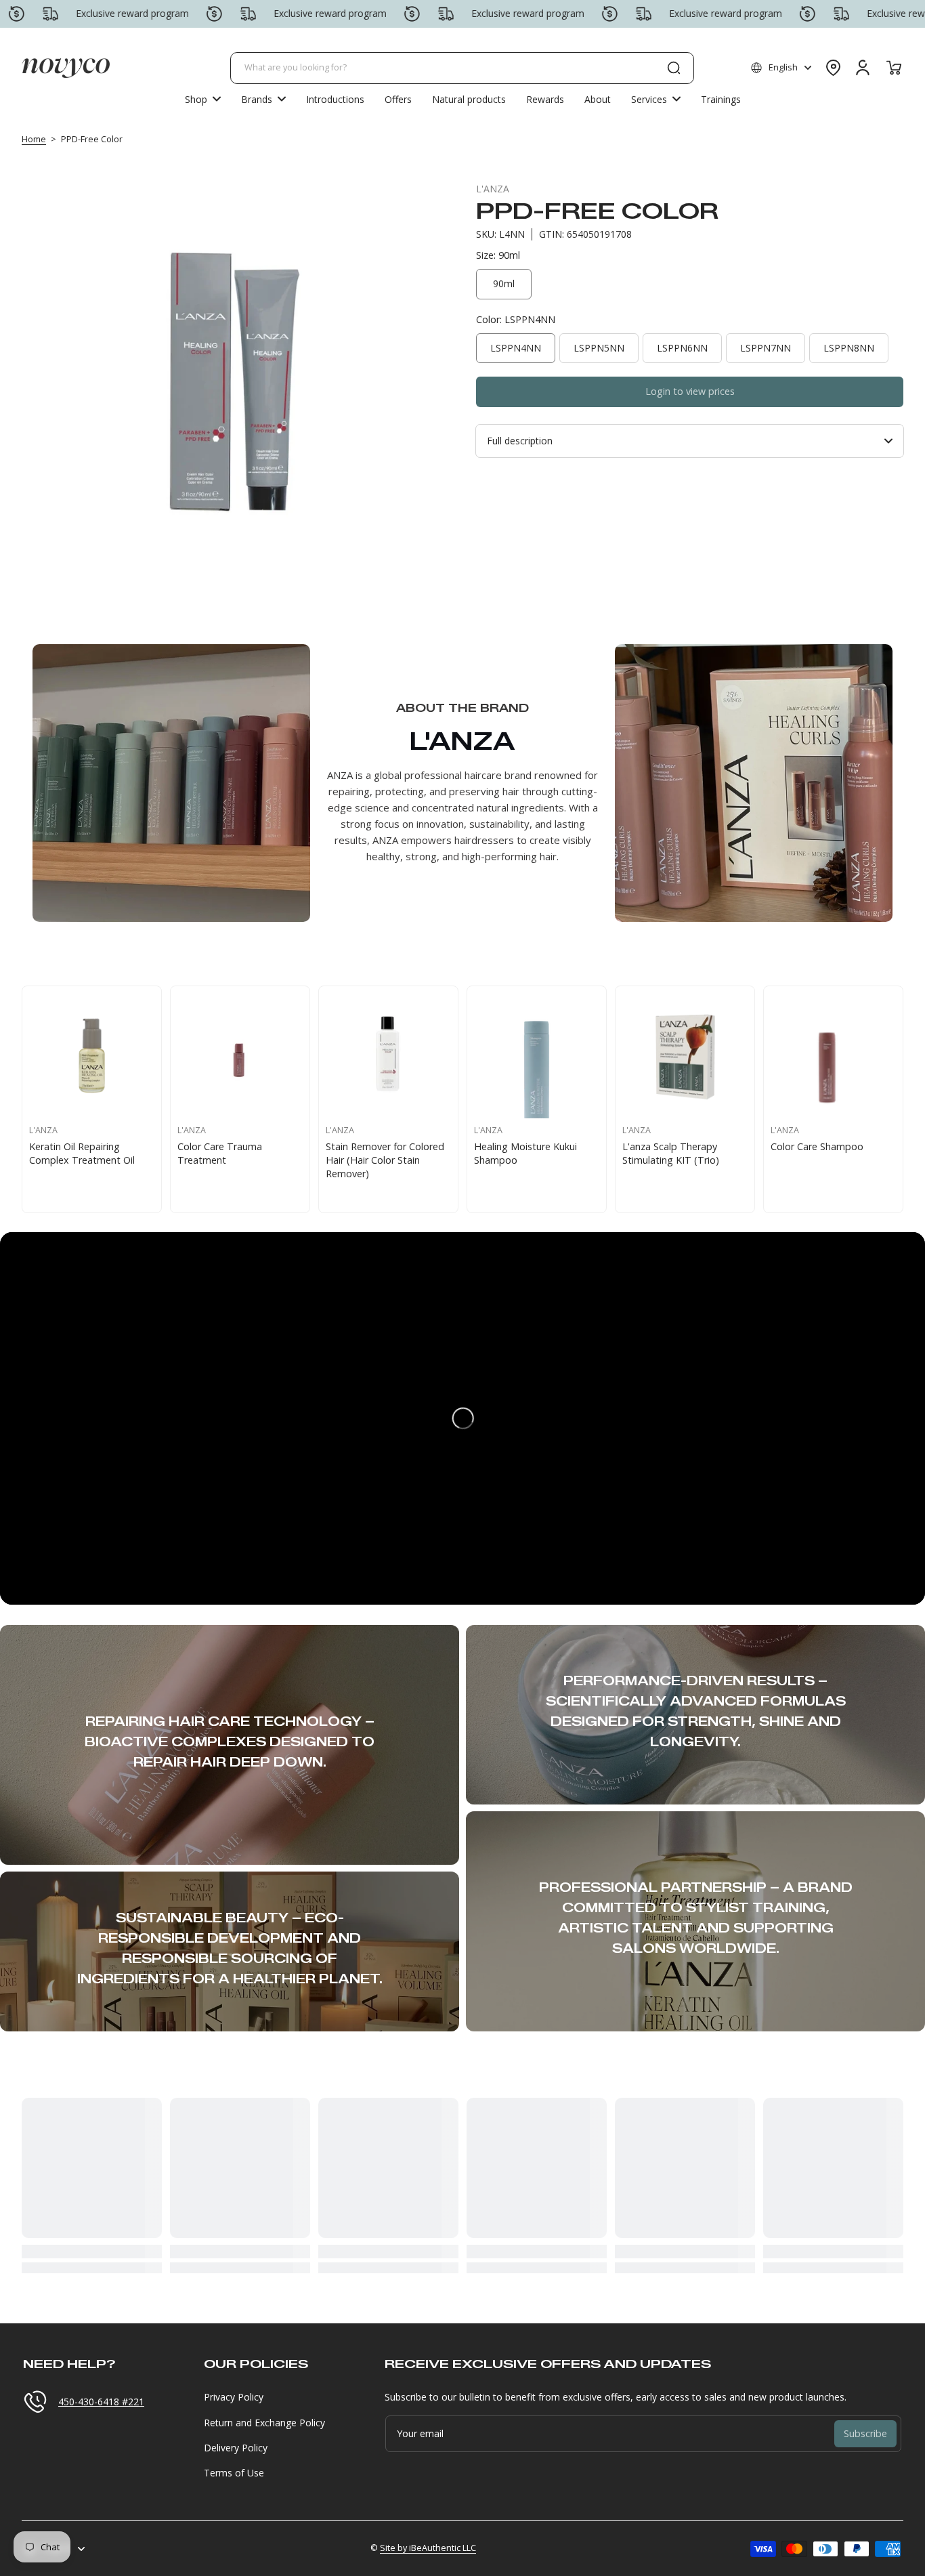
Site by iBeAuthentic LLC (428, 2548)
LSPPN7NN (766, 348)
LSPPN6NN (682, 348)
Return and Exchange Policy (264, 2423)
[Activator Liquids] (833, 1056)
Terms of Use (234, 2473)
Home (34, 139)
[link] (263, 99)
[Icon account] (863, 68)
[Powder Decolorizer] (537, 1056)
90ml (504, 283)
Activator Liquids (808, 1146)
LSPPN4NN (516, 348)
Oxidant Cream (360, 1146)
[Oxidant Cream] (388, 1056)
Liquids (193, 1146)
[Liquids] (240, 1056)
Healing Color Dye (69, 1146)
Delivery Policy (236, 2448)
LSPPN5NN (599, 348)
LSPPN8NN (849, 348)
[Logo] (66, 68)
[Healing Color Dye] (92, 1056)
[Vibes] (685, 1056)
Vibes (634, 1146)
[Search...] (674, 68)
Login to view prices (690, 391)
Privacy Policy (234, 2397)
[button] (781, 68)
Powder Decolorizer (518, 1146)
